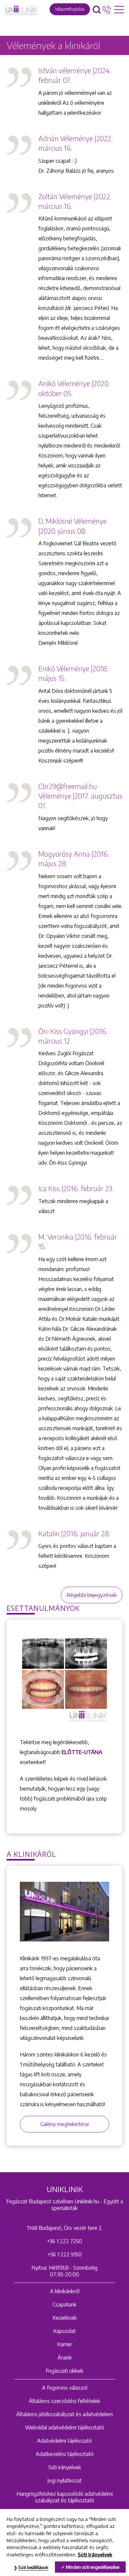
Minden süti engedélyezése (93, 2567)
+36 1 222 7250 (64, 2241)
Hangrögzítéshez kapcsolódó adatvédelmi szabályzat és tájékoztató (65, 2497)
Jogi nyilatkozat (64, 2481)
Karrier (65, 2344)
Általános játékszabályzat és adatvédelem (64, 2414)
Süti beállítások (33, 2567)
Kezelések (65, 2318)
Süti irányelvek (65, 2467)
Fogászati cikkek (64, 2371)
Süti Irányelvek (95, 2554)
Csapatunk (64, 2304)
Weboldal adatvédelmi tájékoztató (65, 2427)
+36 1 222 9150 (65, 2254)
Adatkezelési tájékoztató (65, 2454)
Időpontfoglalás (70, 9)
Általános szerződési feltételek (64, 2401)
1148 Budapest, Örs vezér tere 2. (65, 2228)
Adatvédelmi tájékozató (64, 2441)
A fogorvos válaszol (65, 2388)
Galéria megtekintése (65, 2124)
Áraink (65, 2358)
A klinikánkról (65, 2291)
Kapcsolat (64, 2331)
